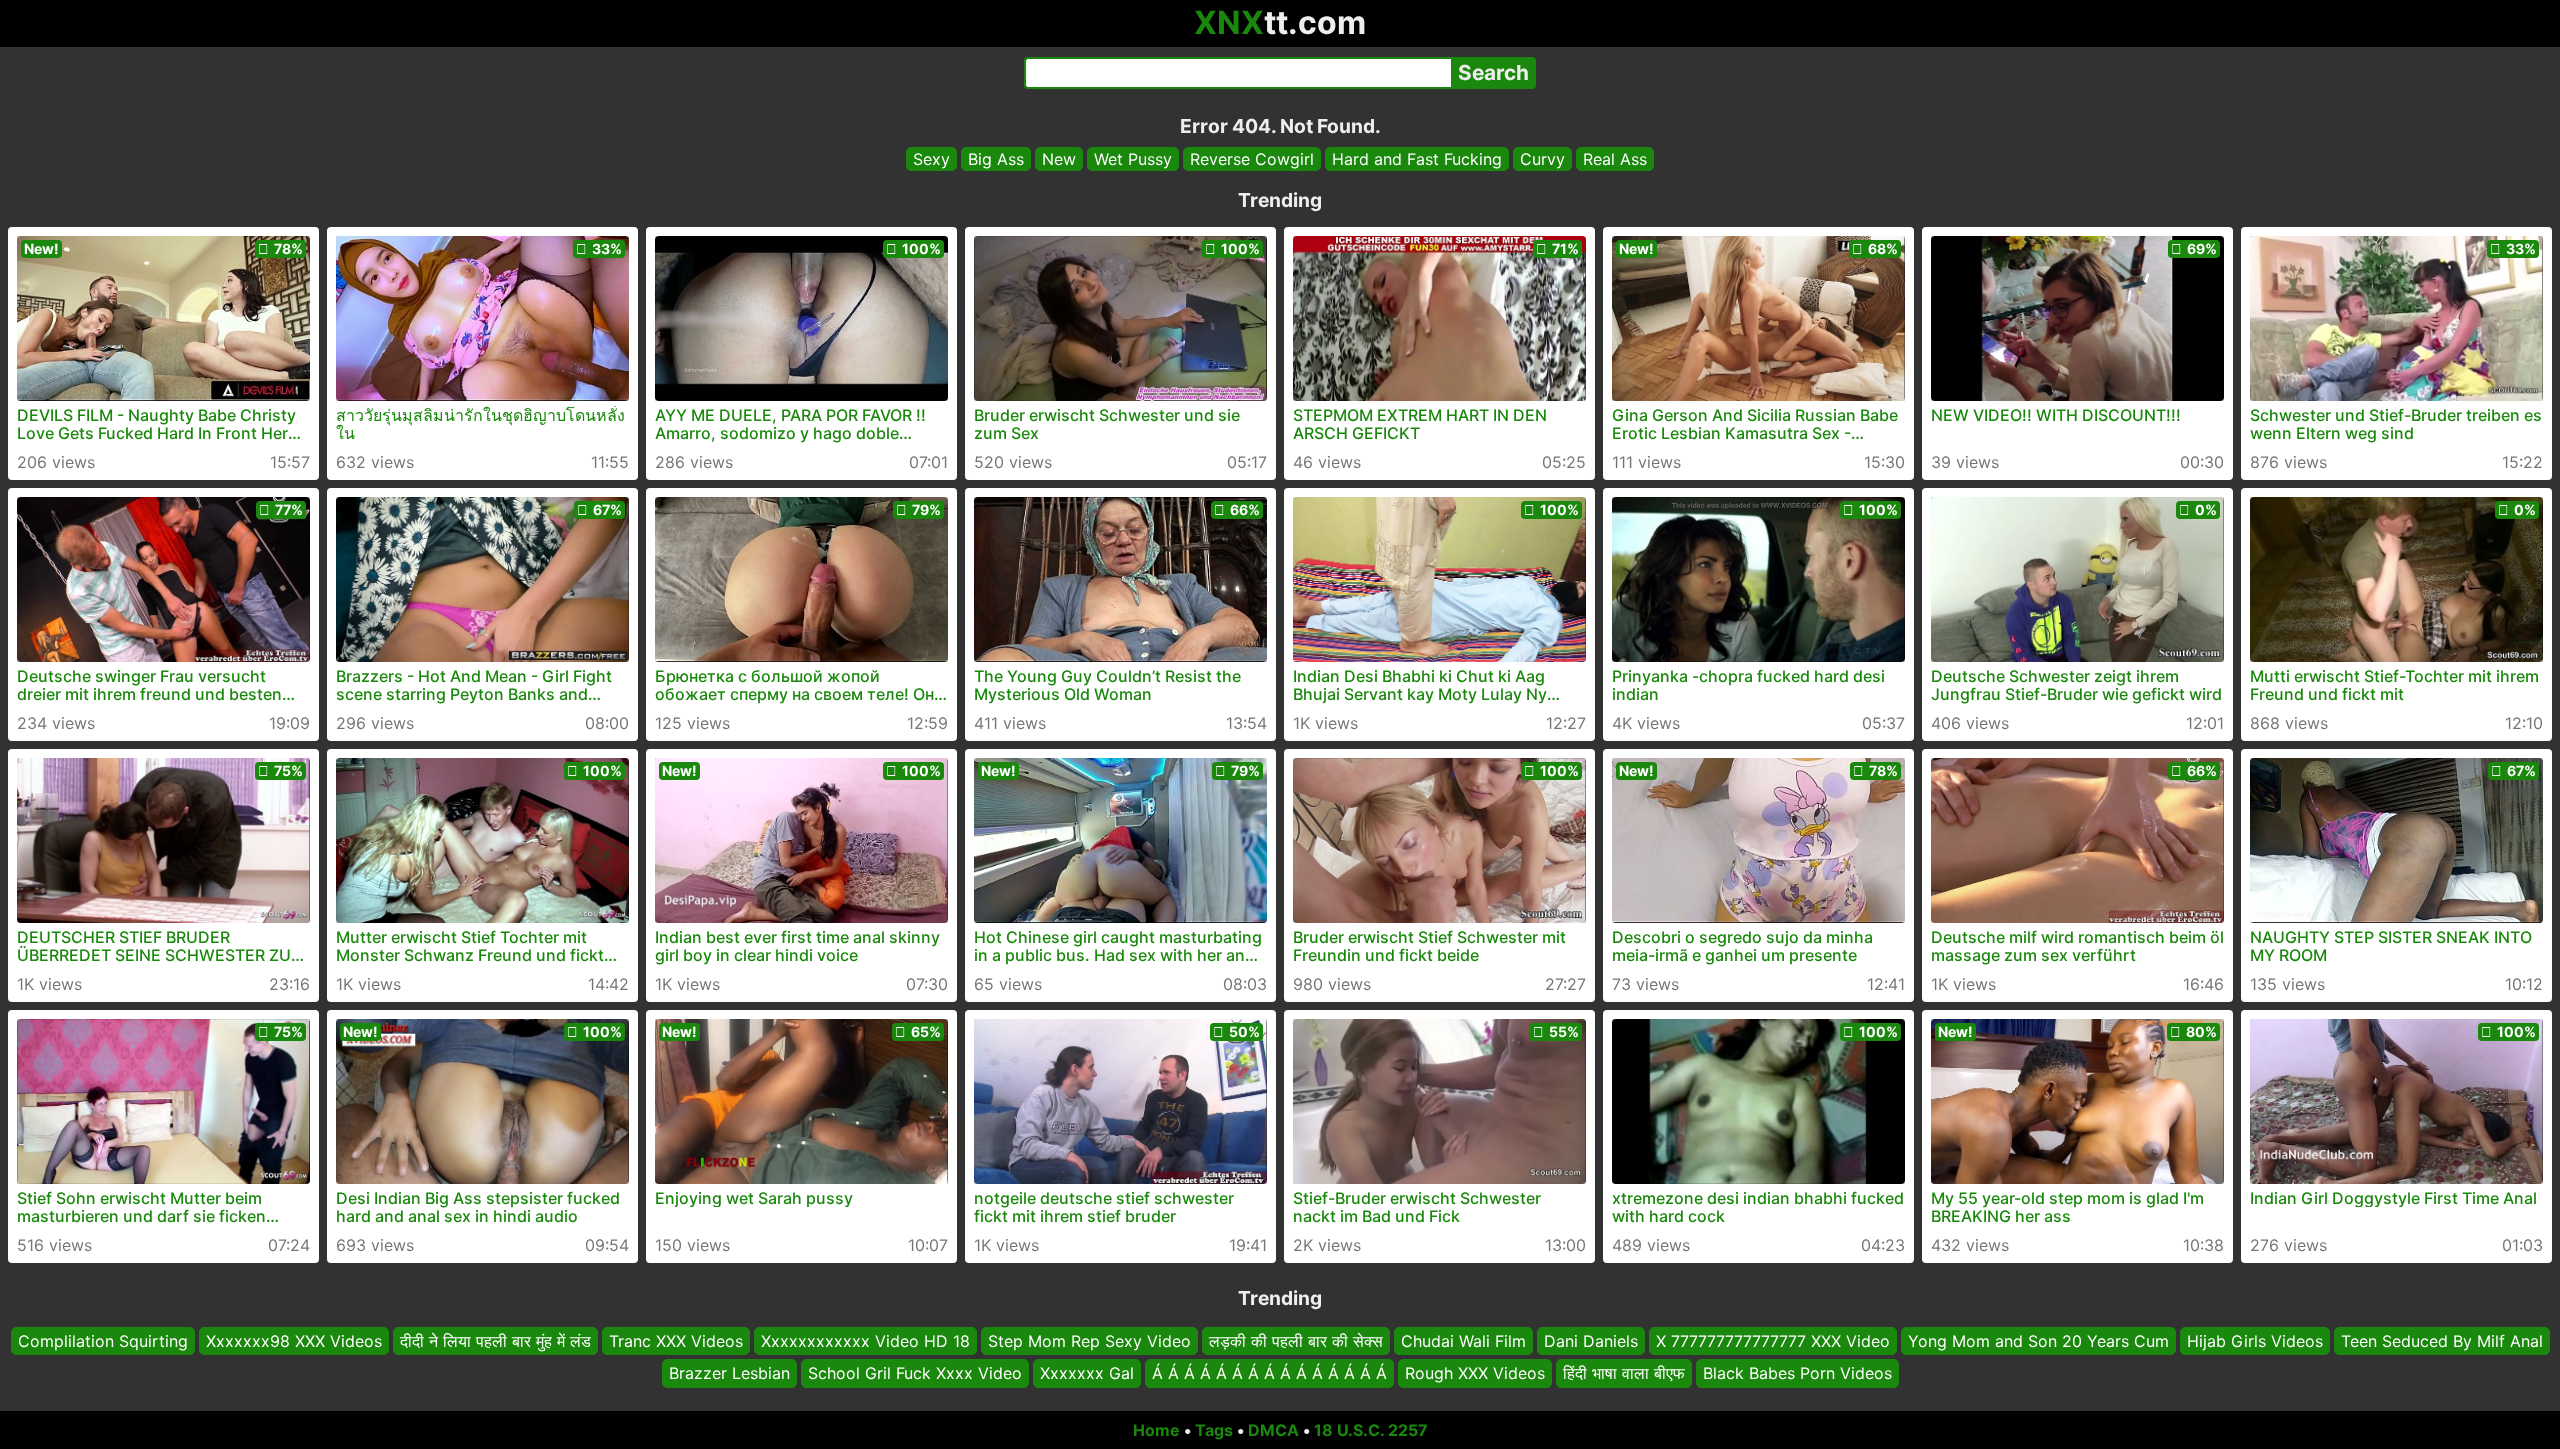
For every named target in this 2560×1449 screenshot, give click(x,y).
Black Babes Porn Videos (1797, 1374)
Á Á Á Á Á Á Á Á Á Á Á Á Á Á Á (1269, 1374)
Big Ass (996, 159)
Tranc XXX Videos (676, 1341)
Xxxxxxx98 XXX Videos (294, 1341)
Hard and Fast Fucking (1417, 159)
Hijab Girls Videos (2255, 1341)
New (1059, 159)
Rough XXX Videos (1475, 1374)
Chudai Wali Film (1463, 1341)
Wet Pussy (1133, 159)
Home (1156, 1430)
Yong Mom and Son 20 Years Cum (2038, 1341)
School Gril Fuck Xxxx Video (915, 1374)
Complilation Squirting (103, 1341)
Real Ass (1615, 159)
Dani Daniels (1591, 1341)
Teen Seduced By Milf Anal (2442, 1341)
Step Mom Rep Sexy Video (1089, 1341)
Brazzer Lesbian (729, 1374)
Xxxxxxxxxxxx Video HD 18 (865, 1341)
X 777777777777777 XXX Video (1773, 1341)
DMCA (1273, 1430)
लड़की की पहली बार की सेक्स (1296, 1341)
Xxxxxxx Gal (1087, 1374)
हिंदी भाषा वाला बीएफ (1624, 1374)
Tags (1214, 1430)
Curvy (1542, 159)
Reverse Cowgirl (1252, 159)
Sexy (931, 159)
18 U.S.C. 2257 (1371, 1430)
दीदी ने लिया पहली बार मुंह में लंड (495, 1341)
